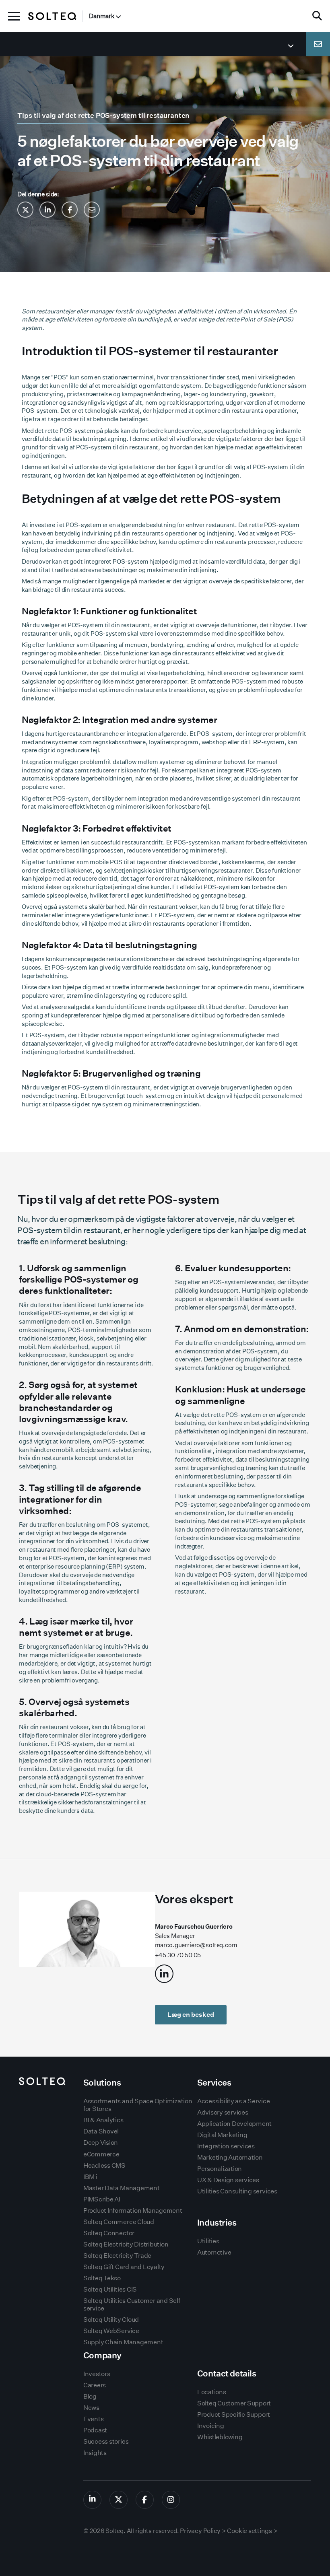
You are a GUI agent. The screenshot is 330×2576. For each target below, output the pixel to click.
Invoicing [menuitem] (211, 2426)
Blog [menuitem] (90, 2396)
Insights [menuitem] (95, 2453)
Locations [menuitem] (212, 2392)
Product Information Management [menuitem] (133, 2211)
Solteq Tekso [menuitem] (102, 2278)
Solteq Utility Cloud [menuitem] (111, 2320)
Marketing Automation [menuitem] (230, 2157)
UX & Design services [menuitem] (228, 2180)
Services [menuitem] (214, 2083)
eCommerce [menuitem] (101, 2154)
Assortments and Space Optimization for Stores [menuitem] (138, 2105)
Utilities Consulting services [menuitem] (237, 2191)
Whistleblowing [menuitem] (220, 2437)
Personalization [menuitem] (220, 2169)
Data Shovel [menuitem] (101, 2131)
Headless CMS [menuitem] (104, 2165)
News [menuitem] (91, 2408)
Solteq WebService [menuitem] (111, 2331)
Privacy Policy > (203, 2531)
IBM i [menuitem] (90, 2177)
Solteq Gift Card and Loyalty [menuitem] (124, 2267)
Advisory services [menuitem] (223, 2112)
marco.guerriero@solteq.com (196, 1945)
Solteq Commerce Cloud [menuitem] (119, 2222)
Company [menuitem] (102, 2355)
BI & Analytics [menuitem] (103, 2120)
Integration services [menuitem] (226, 2146)
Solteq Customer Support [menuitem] (234, 2403)
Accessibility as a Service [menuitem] (234, 2101)
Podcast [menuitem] (95, 2430)
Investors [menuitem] (97, 2374)
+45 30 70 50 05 (178, 1955)
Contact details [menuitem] (227, 2373)
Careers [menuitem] (95, 2385)
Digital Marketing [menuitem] (222, 2135)
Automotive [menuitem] (214, 2252)
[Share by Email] (92, 210)
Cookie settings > (252, 2531)
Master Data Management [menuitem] (122, 2188)
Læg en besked (191, 2015)
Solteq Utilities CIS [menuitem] (110, 2289)
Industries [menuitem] (217, 2223)
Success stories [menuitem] (106, 2441)
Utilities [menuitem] (208, 2241)
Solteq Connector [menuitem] (109, 2233)
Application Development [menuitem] (234, 2124)
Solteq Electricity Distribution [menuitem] (126, 2244)
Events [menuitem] (94, 2419)
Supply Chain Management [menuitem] (123, 2342)
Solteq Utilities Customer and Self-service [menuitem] (133, 2304)
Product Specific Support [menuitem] (234, 2414)
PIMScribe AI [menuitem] (102, 2199)
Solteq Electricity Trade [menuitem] (117, 2256)
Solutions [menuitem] (102, 2083)
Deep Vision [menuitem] (101, 2143)
